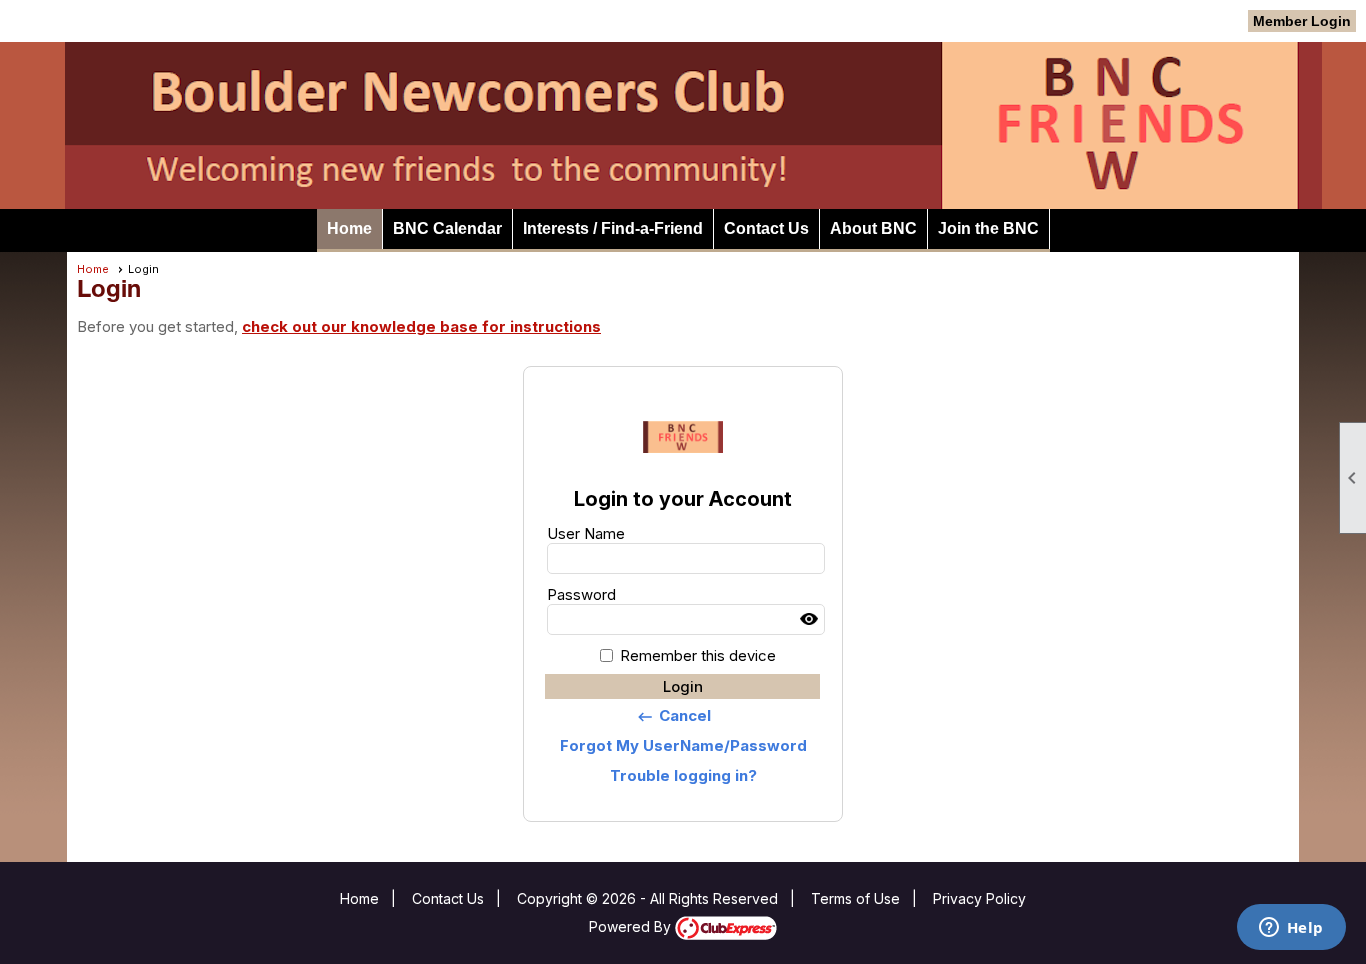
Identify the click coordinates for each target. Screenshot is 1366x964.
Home (349, 228)
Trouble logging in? (683, 775)
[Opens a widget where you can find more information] (1291, 929)
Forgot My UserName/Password (683, 745)
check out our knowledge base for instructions (421, 326)
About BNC (873, 228)
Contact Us (766, 228)
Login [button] (683, 686)
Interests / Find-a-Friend (613, 228)
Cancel (673, 716)
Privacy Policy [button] (979, 898)
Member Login (1302, 21)
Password (581, 594)
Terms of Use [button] (855, 898)
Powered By (632, 926)
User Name (586, 533)
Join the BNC (988, 228)
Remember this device (698, 655)
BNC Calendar (447, 228)
